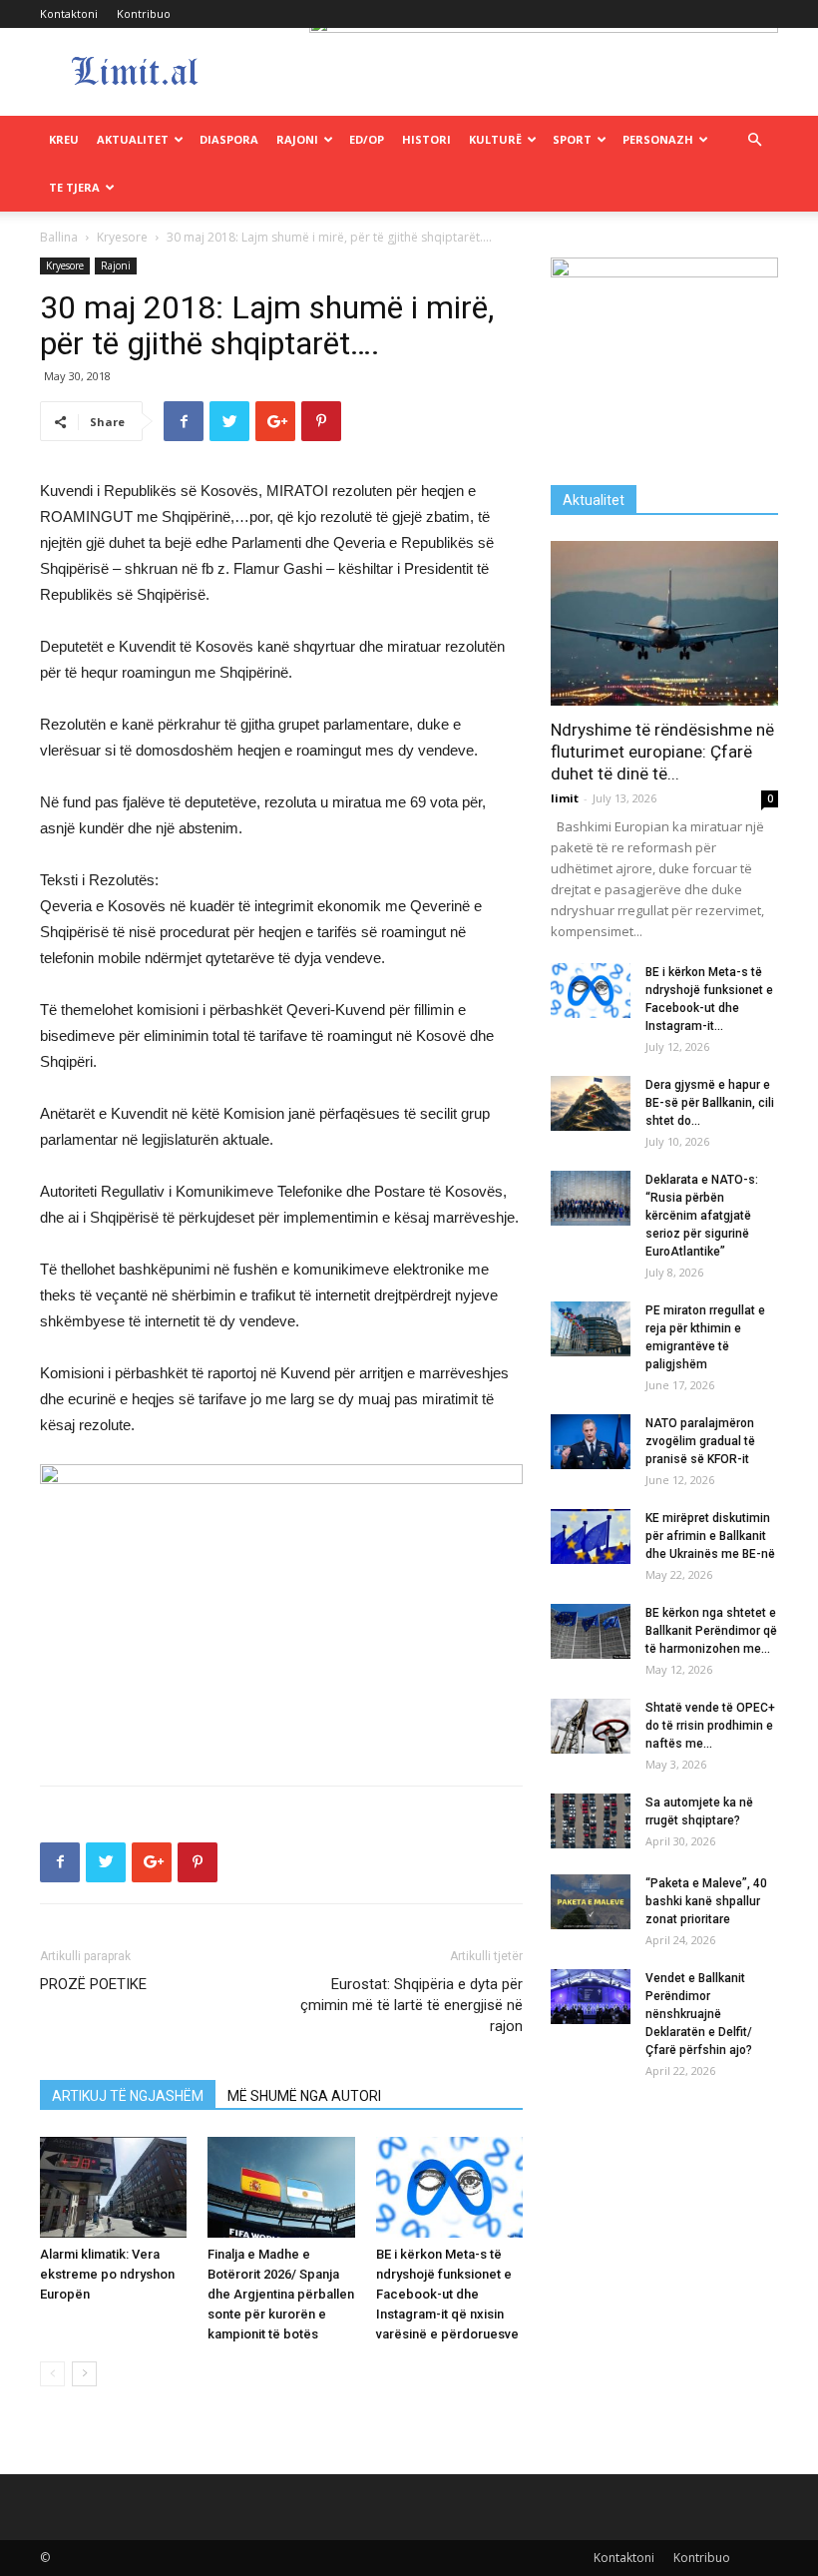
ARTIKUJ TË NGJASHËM (128, 2096)
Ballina (59, 237)
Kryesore (122, 237)
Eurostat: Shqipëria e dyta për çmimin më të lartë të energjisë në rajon (411, 2005)
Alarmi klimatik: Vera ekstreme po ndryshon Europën (107, 2274)
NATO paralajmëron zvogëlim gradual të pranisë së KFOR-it (700, 1441)
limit (565, 798)
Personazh (658, 139)
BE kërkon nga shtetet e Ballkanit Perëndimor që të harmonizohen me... (711, 1631)
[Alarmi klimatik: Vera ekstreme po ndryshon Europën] (113, 2187)
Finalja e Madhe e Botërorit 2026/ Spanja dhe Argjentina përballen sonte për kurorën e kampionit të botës (281, 2294)
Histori (426, 139)
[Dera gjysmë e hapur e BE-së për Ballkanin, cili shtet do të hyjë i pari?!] (591, 1103)
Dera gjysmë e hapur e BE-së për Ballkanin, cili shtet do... (710, 1103)
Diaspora (229, 139)
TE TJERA (74, 187)
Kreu (64, 139)
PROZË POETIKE (93, 1984)
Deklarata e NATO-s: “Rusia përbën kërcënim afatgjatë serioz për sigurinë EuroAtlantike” (702, 1216)
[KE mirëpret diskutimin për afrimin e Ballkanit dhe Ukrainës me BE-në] (591, 1537)
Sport (572, 139)
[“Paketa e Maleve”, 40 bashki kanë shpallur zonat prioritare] (591, 1902)
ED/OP (367, 139)
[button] (754, 140)
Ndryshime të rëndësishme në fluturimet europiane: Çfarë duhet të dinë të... (662, 752)
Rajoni (297, 139)
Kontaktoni (69, 13)
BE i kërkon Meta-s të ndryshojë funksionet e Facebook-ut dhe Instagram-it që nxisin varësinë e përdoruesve (447, 2294)
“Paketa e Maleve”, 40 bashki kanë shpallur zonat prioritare (706, 1901)
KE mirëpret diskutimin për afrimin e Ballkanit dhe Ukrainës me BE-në (710, 1536)
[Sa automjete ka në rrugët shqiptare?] (591, 1821)
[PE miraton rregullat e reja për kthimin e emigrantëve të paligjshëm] (591, 1329)
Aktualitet (133, 139)
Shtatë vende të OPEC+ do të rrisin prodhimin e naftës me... (710, 1726)
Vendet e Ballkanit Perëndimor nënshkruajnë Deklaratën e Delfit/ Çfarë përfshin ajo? (699, 2014)
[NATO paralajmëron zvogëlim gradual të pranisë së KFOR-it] (591, 1442)
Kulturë (495, 139)
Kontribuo (144, 13)
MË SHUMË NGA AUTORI (304, 2096)
